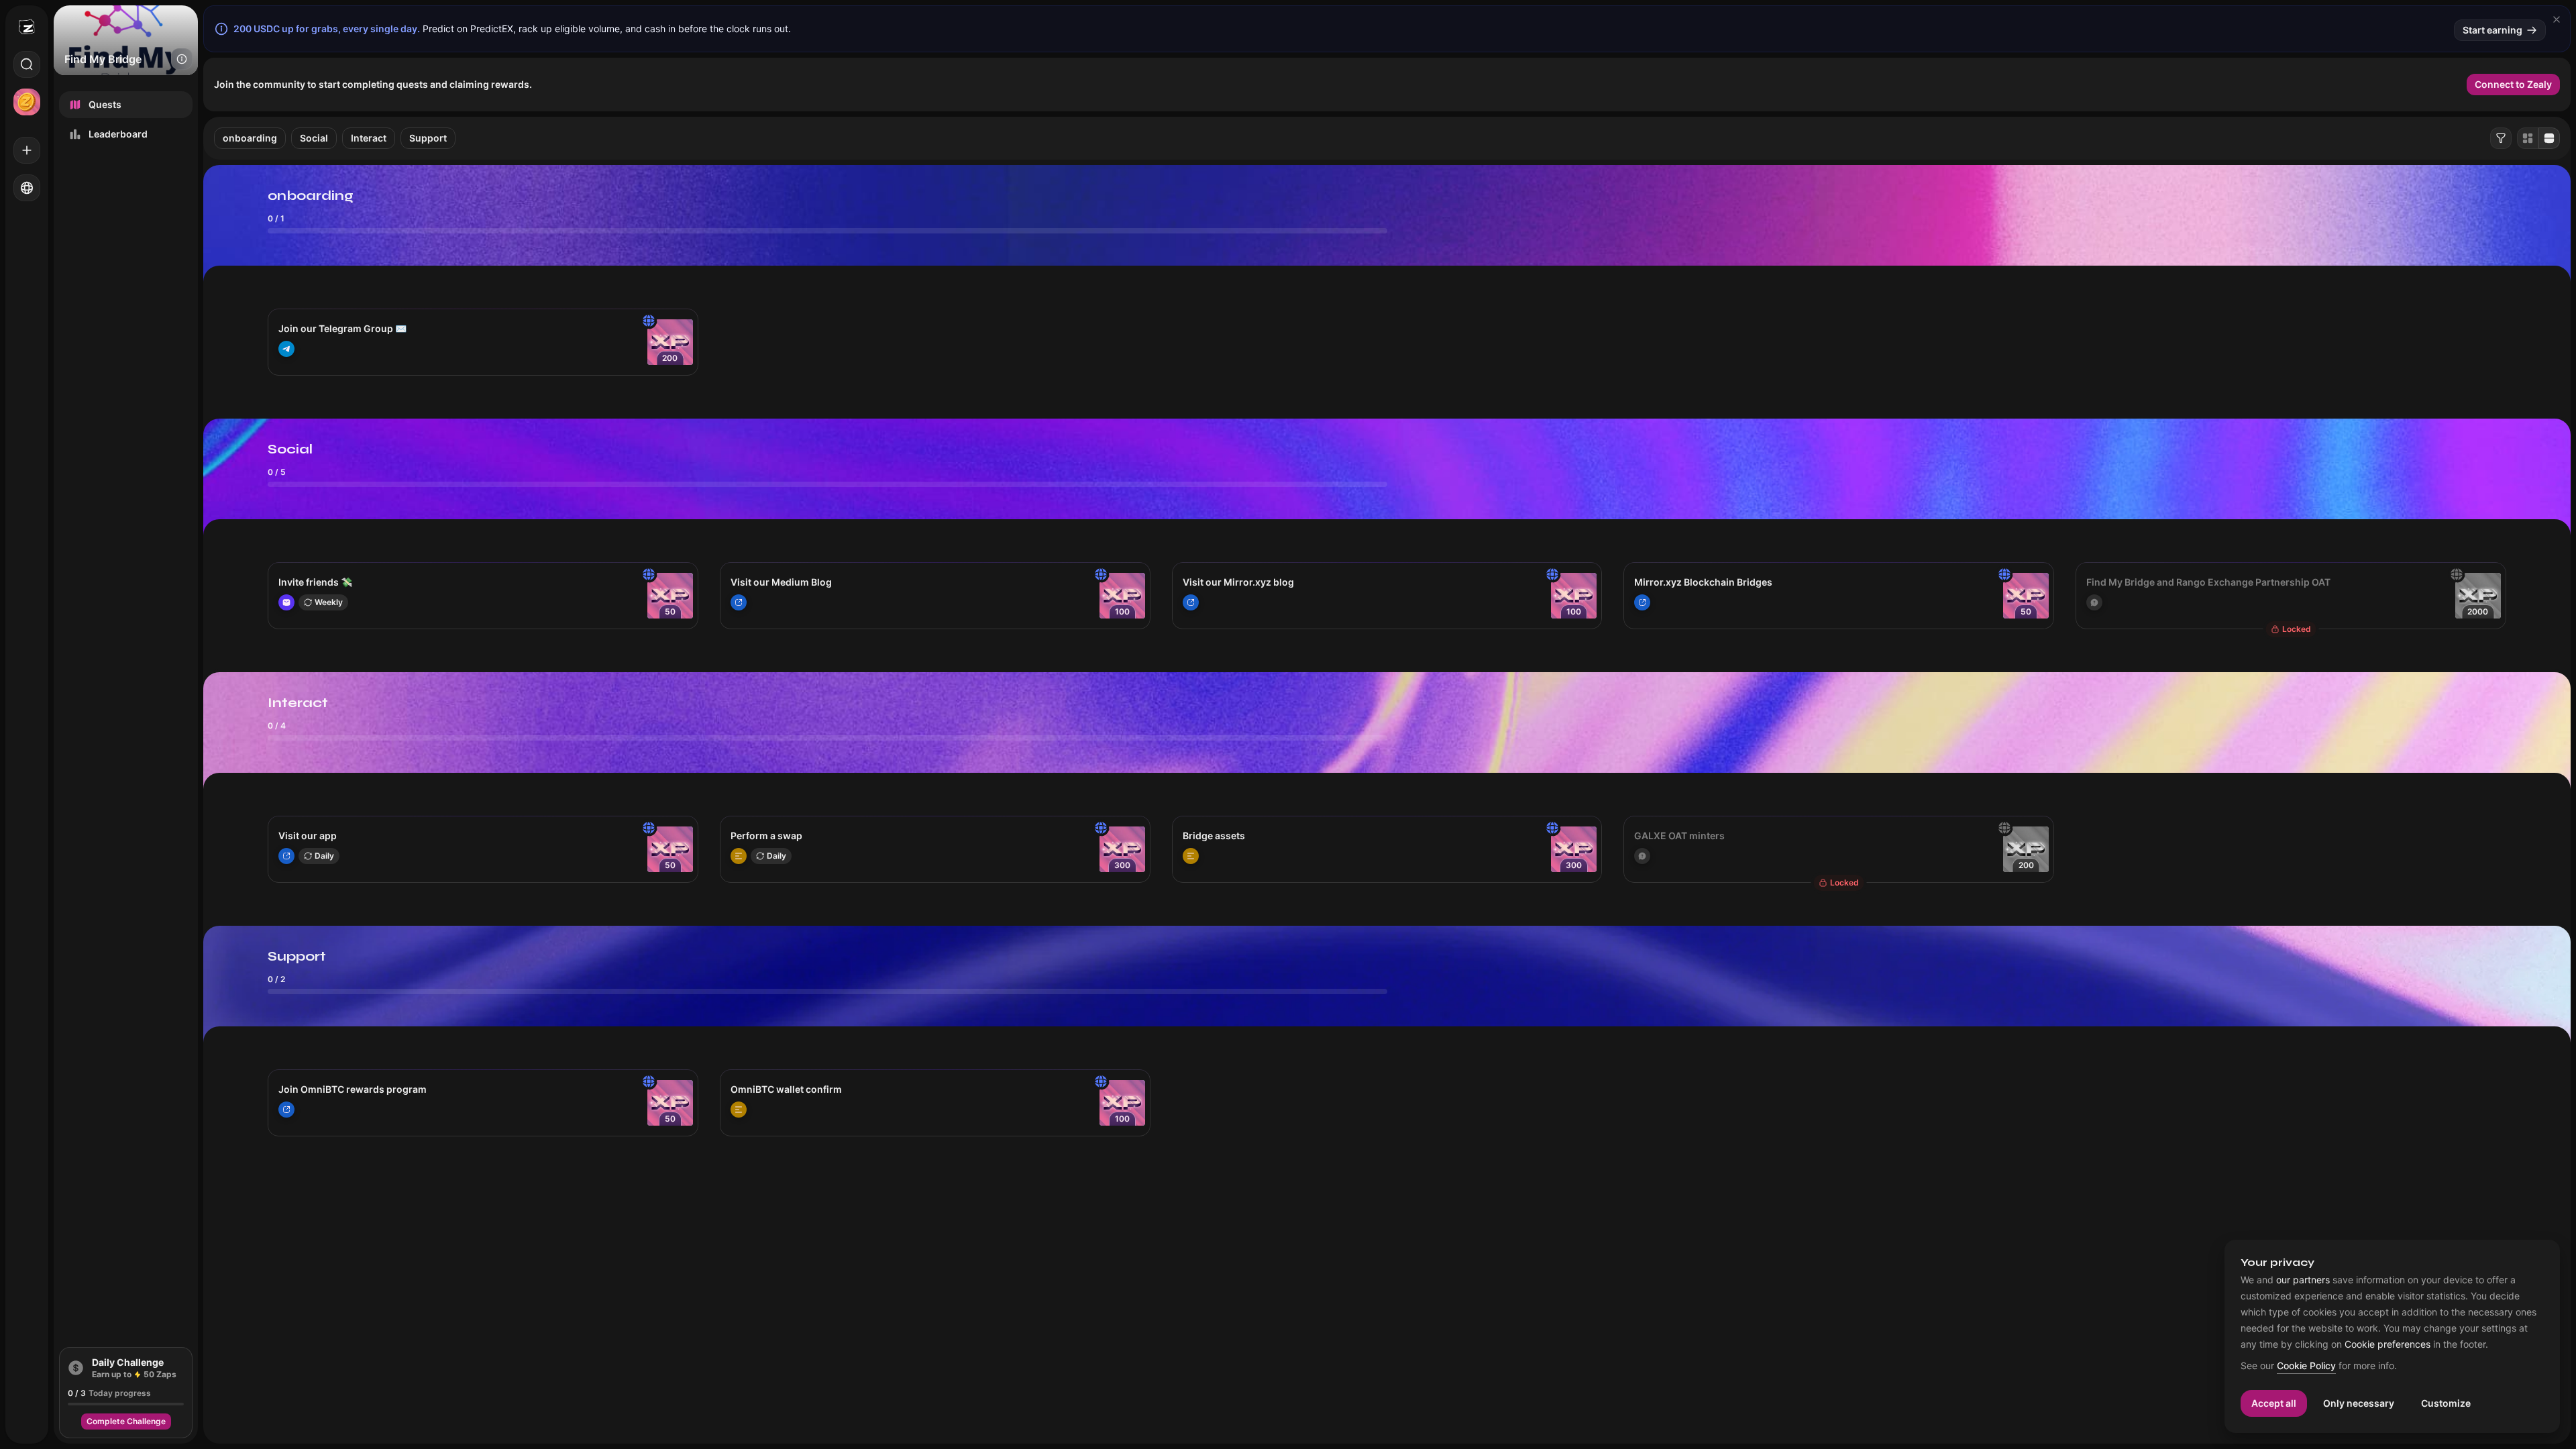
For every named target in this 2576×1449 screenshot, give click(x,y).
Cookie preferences (2387, 1344)
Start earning (2492, 30)
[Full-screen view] (2549, 138)
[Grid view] (2528, 138)
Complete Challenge (126, 1421)
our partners (2303, 1280)
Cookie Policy (2306, 1366)
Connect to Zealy (2513, 84)
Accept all (2274, 1403)
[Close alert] (2557, 19)
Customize (2446, 1403)
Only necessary (2359, 1403)
